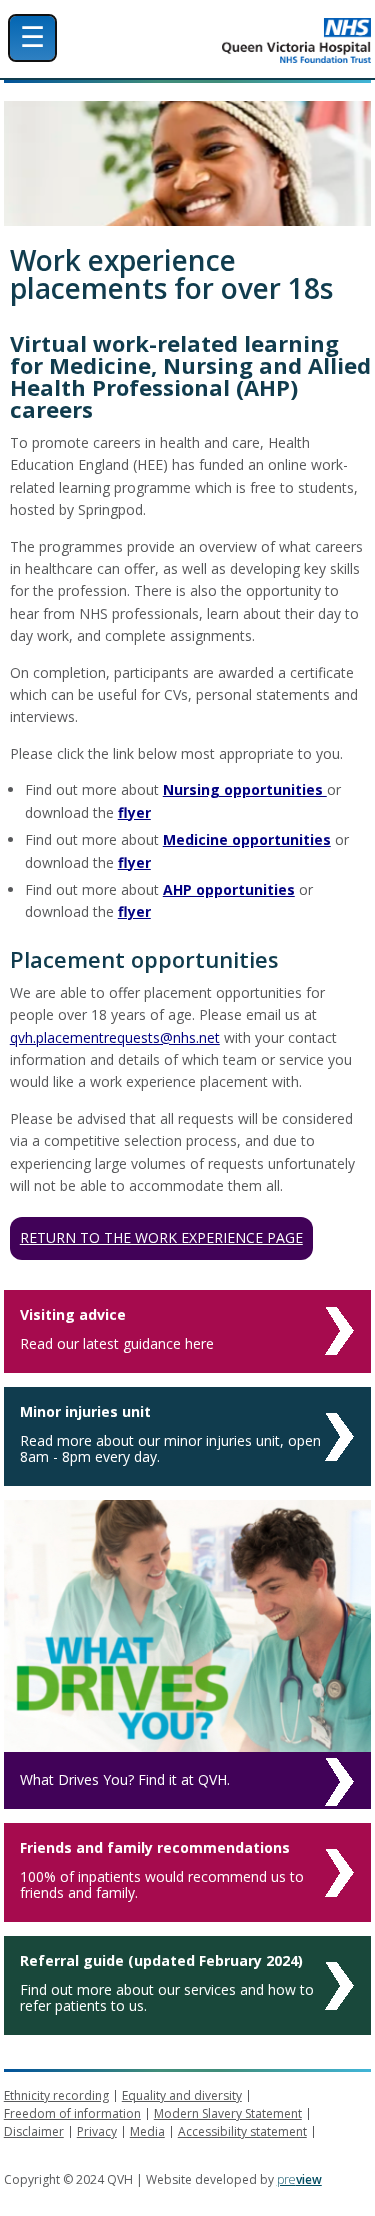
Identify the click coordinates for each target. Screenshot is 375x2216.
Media (147, 2131)
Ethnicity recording (56, 2095)
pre (299, 2179)
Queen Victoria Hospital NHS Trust (240, 40)
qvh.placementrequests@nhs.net (115, 1037)
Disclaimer (34, 2131)
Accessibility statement (242, 2131)
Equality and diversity (182, 2095)
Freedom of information (72, 2113)
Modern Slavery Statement (228, 2113)
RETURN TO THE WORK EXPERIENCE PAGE (161, 1237)
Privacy (97, 2131)
